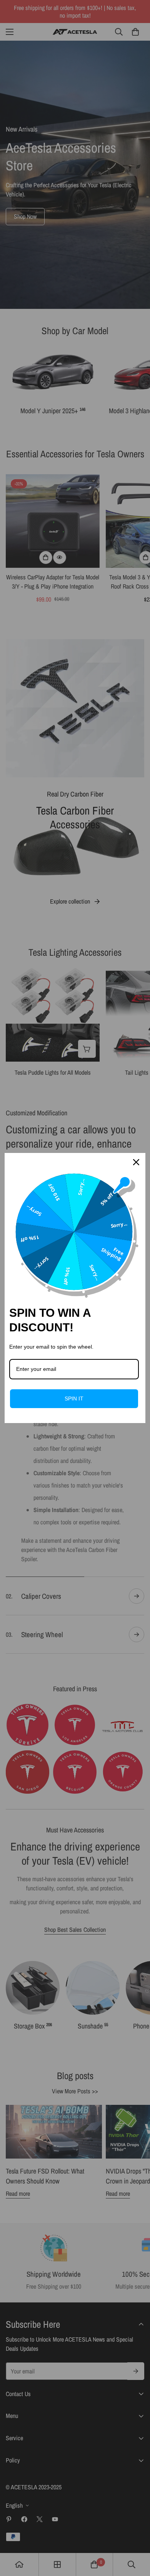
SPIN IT (74, 1398)
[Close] (136, 1162)
